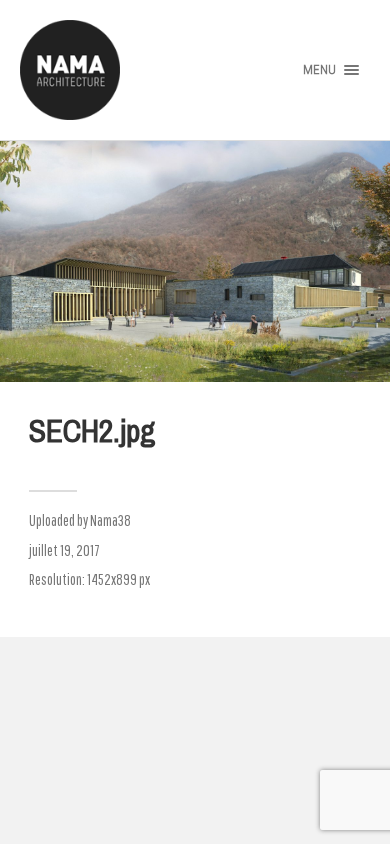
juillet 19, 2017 (64, 550)
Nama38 (110, 520)
